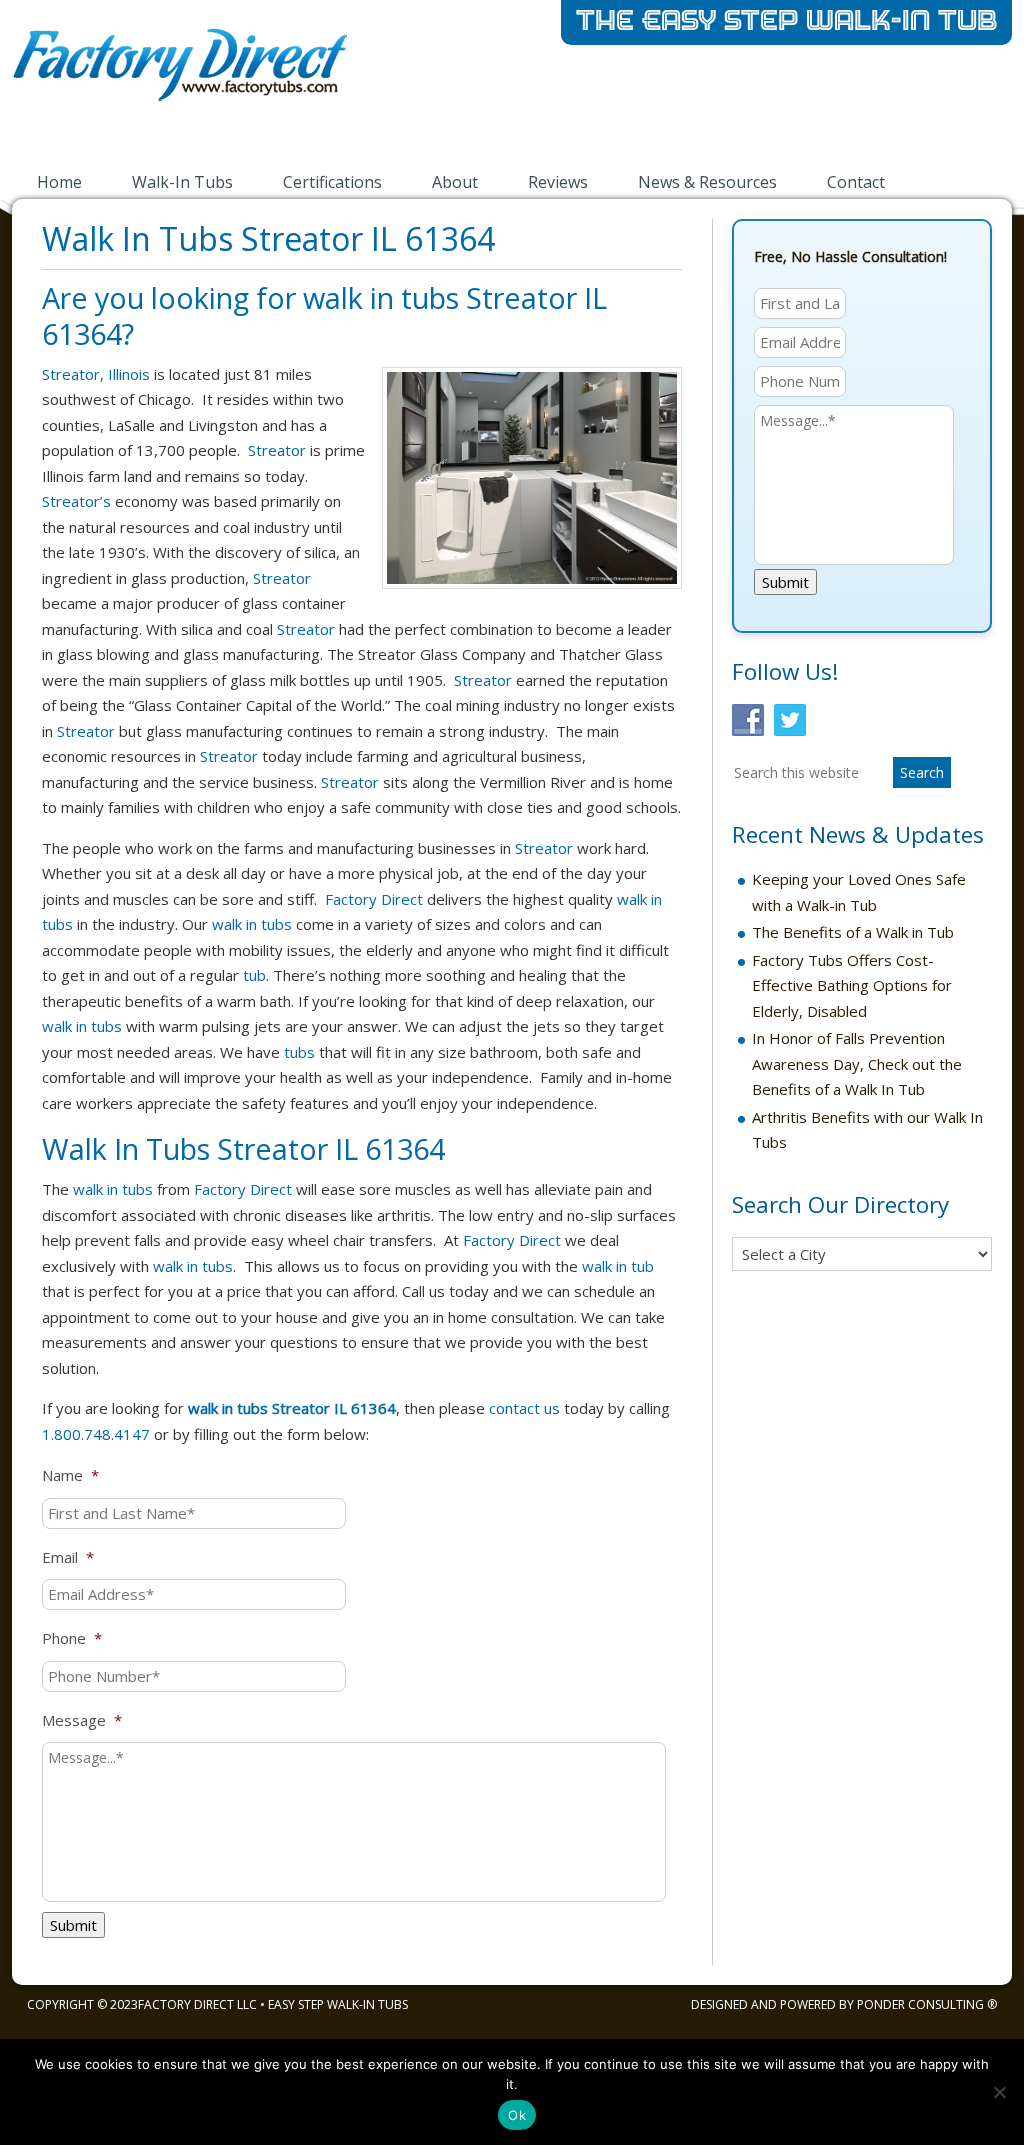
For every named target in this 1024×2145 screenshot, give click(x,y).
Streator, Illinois (96, 374)
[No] (999, 2092)
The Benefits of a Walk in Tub (853, 932)
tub (254, 975)
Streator (277, 450)
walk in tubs (252, 924)
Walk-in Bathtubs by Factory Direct (262, 78)
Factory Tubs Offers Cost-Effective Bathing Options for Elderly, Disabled (852, 985)
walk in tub (618, 1266)
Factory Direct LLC (197, 2004)
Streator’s (76, 501)
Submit (73, 1925)
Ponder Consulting (920, 2004)
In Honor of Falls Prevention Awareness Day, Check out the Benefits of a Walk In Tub (857, 1063)
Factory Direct (374, 899)
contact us (524, 1408)
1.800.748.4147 (96, 1434)
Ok (517, 2115)
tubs (299, 1052)
